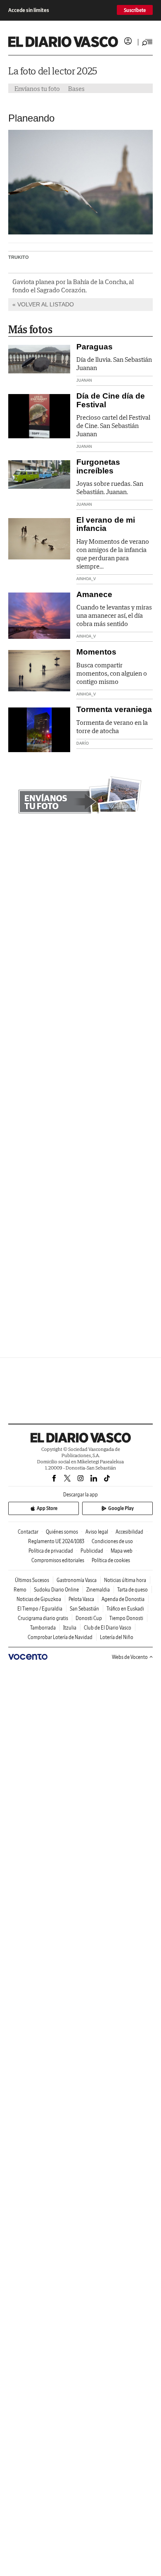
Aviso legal (97, 1532)
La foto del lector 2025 (53, 71)
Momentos (96, 652)
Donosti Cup (89, 1618)
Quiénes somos (62, 1532)
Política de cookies (111, 1560)
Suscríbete (135, 10)
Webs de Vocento (130, 1657)
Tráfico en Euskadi (125, 1609)
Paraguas (95, 347)
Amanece (94, 594)
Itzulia (70, 1628)
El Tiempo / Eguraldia (40, 1609)
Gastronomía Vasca (77, 1580)
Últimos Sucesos (32, 1580)
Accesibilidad (129, 1532)
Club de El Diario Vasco (108, 1628)
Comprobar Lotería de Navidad (60, 1637)
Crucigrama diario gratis (43, 1618)
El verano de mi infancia (106, 524)
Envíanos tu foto (37, 88)
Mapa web (122, 1551)
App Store (47, 1508)
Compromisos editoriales (58, 1560)
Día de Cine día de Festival (111, 400)
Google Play (121, 1508)
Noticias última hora (125, 1580)
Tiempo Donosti (126, 1618)
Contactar (28, 1532)
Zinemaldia (98, 1590)
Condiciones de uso (112, 1541)
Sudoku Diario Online (56, 1590)
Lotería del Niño (117, 1637)
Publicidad (92, 1551)
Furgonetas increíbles (98, 466)
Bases (76, 88)
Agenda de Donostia (123, 1599)
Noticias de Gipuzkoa (39, 1599)
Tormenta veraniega (114, 709)
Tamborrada (43, 1628)
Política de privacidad (51, 1551)
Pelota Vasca (81, 1599)
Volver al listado (46, 304)
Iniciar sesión (128, 41)
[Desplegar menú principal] (147, 42)
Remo (20, 1590)
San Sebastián (84, 1609)
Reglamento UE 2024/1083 (56, 1541)
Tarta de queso (133, 1590)
